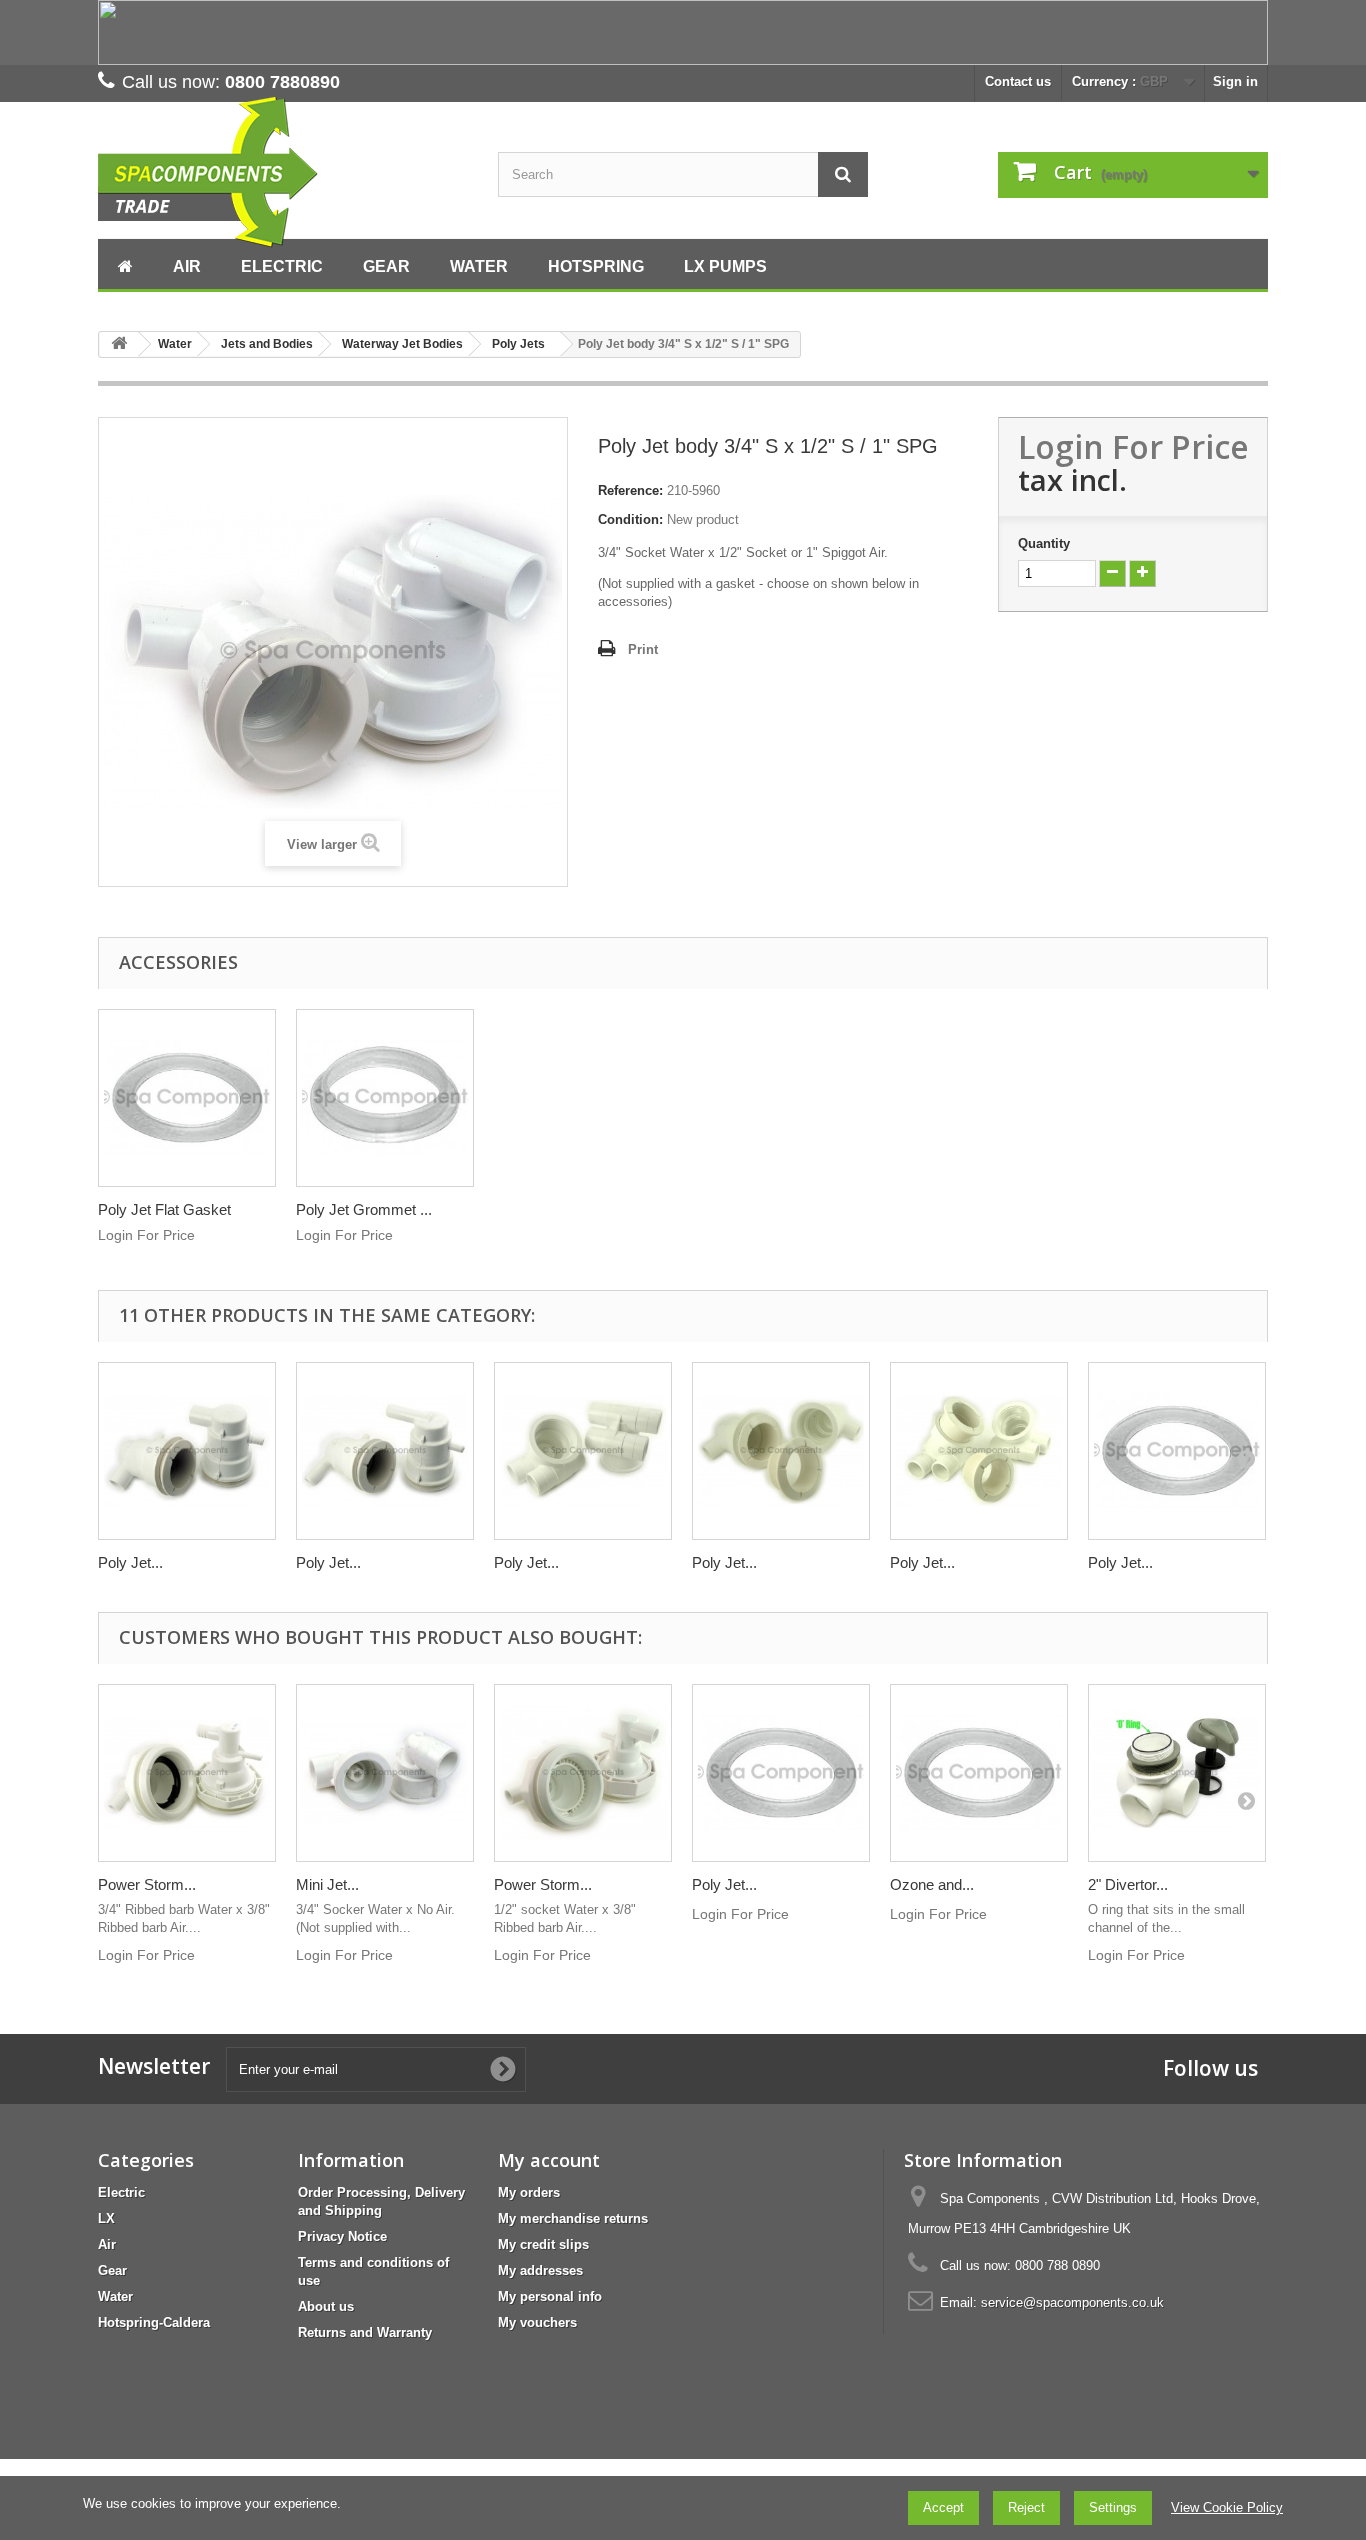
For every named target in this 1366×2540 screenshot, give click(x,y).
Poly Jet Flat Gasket (164, 1209)
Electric (121, 2192)
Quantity (1044, 543)
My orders (529, 2192)
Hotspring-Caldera (154, 2322)
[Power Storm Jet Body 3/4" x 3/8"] (187, 1773)
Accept (943, 2507)
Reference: (630, 490)
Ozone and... (932, 1884)
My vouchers (537, 2322)
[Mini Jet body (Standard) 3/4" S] (385, 1773)
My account (549, 2160)
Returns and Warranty (365, 2332)
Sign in (1235, 81)
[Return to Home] (119, 344)
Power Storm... (147, 1884)
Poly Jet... (130, 1562)
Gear (112, 2270)
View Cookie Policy (1227, 2507)
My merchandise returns (573, 2218)
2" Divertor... (1128, 1884)
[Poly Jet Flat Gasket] (187, 1098)
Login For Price (1133, 446)
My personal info (550, 2296)
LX (106, 2218)
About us (326, 2306)
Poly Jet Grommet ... (364, 1209)
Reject (1026, 2507)
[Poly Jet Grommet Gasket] (385, 1098)
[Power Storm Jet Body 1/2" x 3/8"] (583, 1773)
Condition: (630, 519)
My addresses (540, 2270)
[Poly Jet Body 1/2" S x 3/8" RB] (187, 1451)
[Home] (125, 264)
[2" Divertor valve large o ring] (1177, 1773)
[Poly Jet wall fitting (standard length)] (781, 1451)
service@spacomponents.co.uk (1072, 2302)
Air (107, 2244)
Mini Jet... (327, 1884)
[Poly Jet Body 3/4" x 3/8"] (385, 1451)
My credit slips (543, 2244)
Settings (1113, 2507)
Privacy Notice (342, 2236)
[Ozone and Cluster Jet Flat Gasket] (979, 1773)
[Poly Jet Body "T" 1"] (583, 1451)
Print (643, 649)
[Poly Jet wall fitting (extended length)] (979, 1451)
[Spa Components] (283, 172)
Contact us (1018, 81)
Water (115, 2296)
